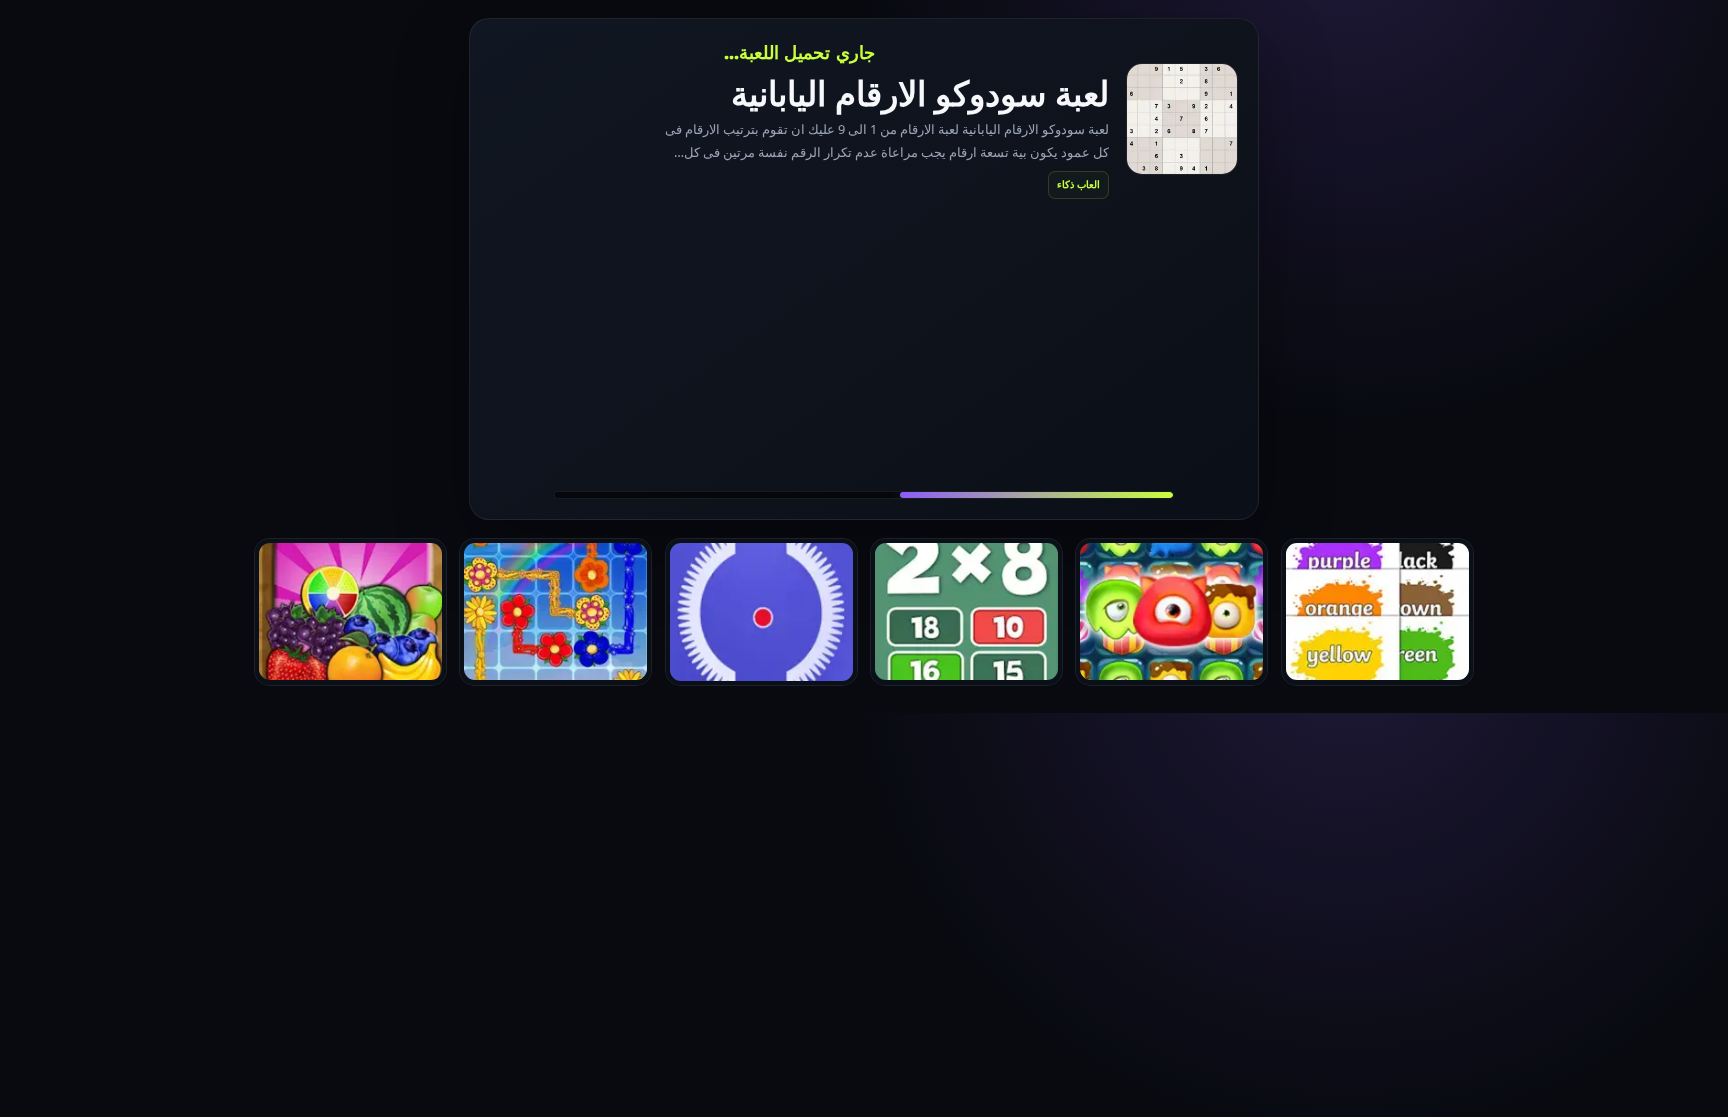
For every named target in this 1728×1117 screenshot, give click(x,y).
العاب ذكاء (1078, 184)
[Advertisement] (864, 344)
